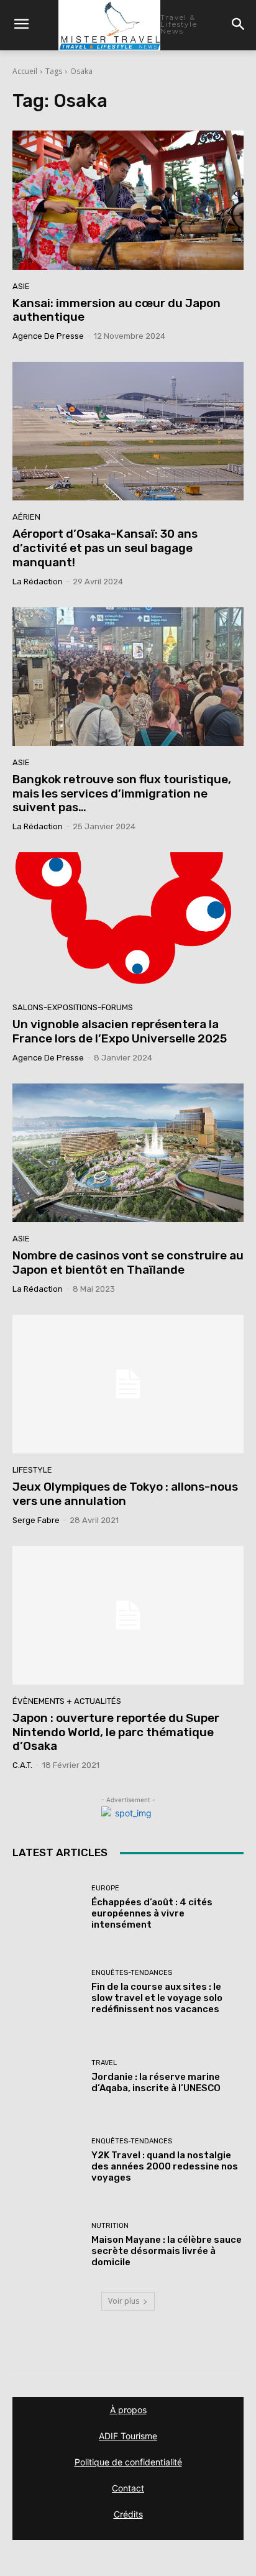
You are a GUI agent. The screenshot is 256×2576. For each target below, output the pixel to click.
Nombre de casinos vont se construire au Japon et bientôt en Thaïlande (128, 1263)
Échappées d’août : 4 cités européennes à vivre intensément (152, 1913)
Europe (105, 1888)
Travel (104, 2063)
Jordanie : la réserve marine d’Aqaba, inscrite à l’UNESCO (156, 2082)
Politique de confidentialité (128, 2462)
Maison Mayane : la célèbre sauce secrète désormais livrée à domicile (167, 2251)
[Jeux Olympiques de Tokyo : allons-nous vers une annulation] (128, 1384)
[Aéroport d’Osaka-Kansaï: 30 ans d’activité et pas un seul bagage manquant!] (128, 431)
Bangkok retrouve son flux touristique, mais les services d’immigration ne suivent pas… (122, 793)
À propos (128, 2410)
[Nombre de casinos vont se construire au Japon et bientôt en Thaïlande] (128, 1153)
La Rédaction (38, 582)
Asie (21, 286)
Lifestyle (32, 1470)
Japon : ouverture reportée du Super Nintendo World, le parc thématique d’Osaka (116, 1732)
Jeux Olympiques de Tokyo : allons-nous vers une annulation (125, 1494)
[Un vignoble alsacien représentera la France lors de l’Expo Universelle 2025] (128, 922)
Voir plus (124, 2301)
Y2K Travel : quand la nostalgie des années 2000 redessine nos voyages (165, 2166)
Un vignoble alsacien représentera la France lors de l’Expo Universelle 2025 (120, 1031)
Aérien (26, 517)
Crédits (128, 2514)
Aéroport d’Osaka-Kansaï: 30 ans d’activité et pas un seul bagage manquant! (105, 548)
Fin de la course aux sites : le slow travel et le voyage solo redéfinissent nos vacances (157, 1998)
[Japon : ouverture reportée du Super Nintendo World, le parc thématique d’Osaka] (128, 1615)
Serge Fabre (36, 1520)
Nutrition (110, 2226)
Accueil (25, 71)
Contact (128, 2488)
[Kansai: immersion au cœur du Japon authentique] (128, 200)
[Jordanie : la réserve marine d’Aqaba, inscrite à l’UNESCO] (47, 2076)
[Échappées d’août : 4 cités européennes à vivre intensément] (47, 1908)
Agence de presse (48, 336)
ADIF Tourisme (128, 2436)
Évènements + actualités (67, 1701)
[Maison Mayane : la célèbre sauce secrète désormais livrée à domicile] (47, 2245)
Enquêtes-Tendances (132, 1973)
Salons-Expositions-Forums (73, 1007)
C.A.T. (22, 1765)
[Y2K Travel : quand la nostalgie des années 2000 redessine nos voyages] (47, 2161)
